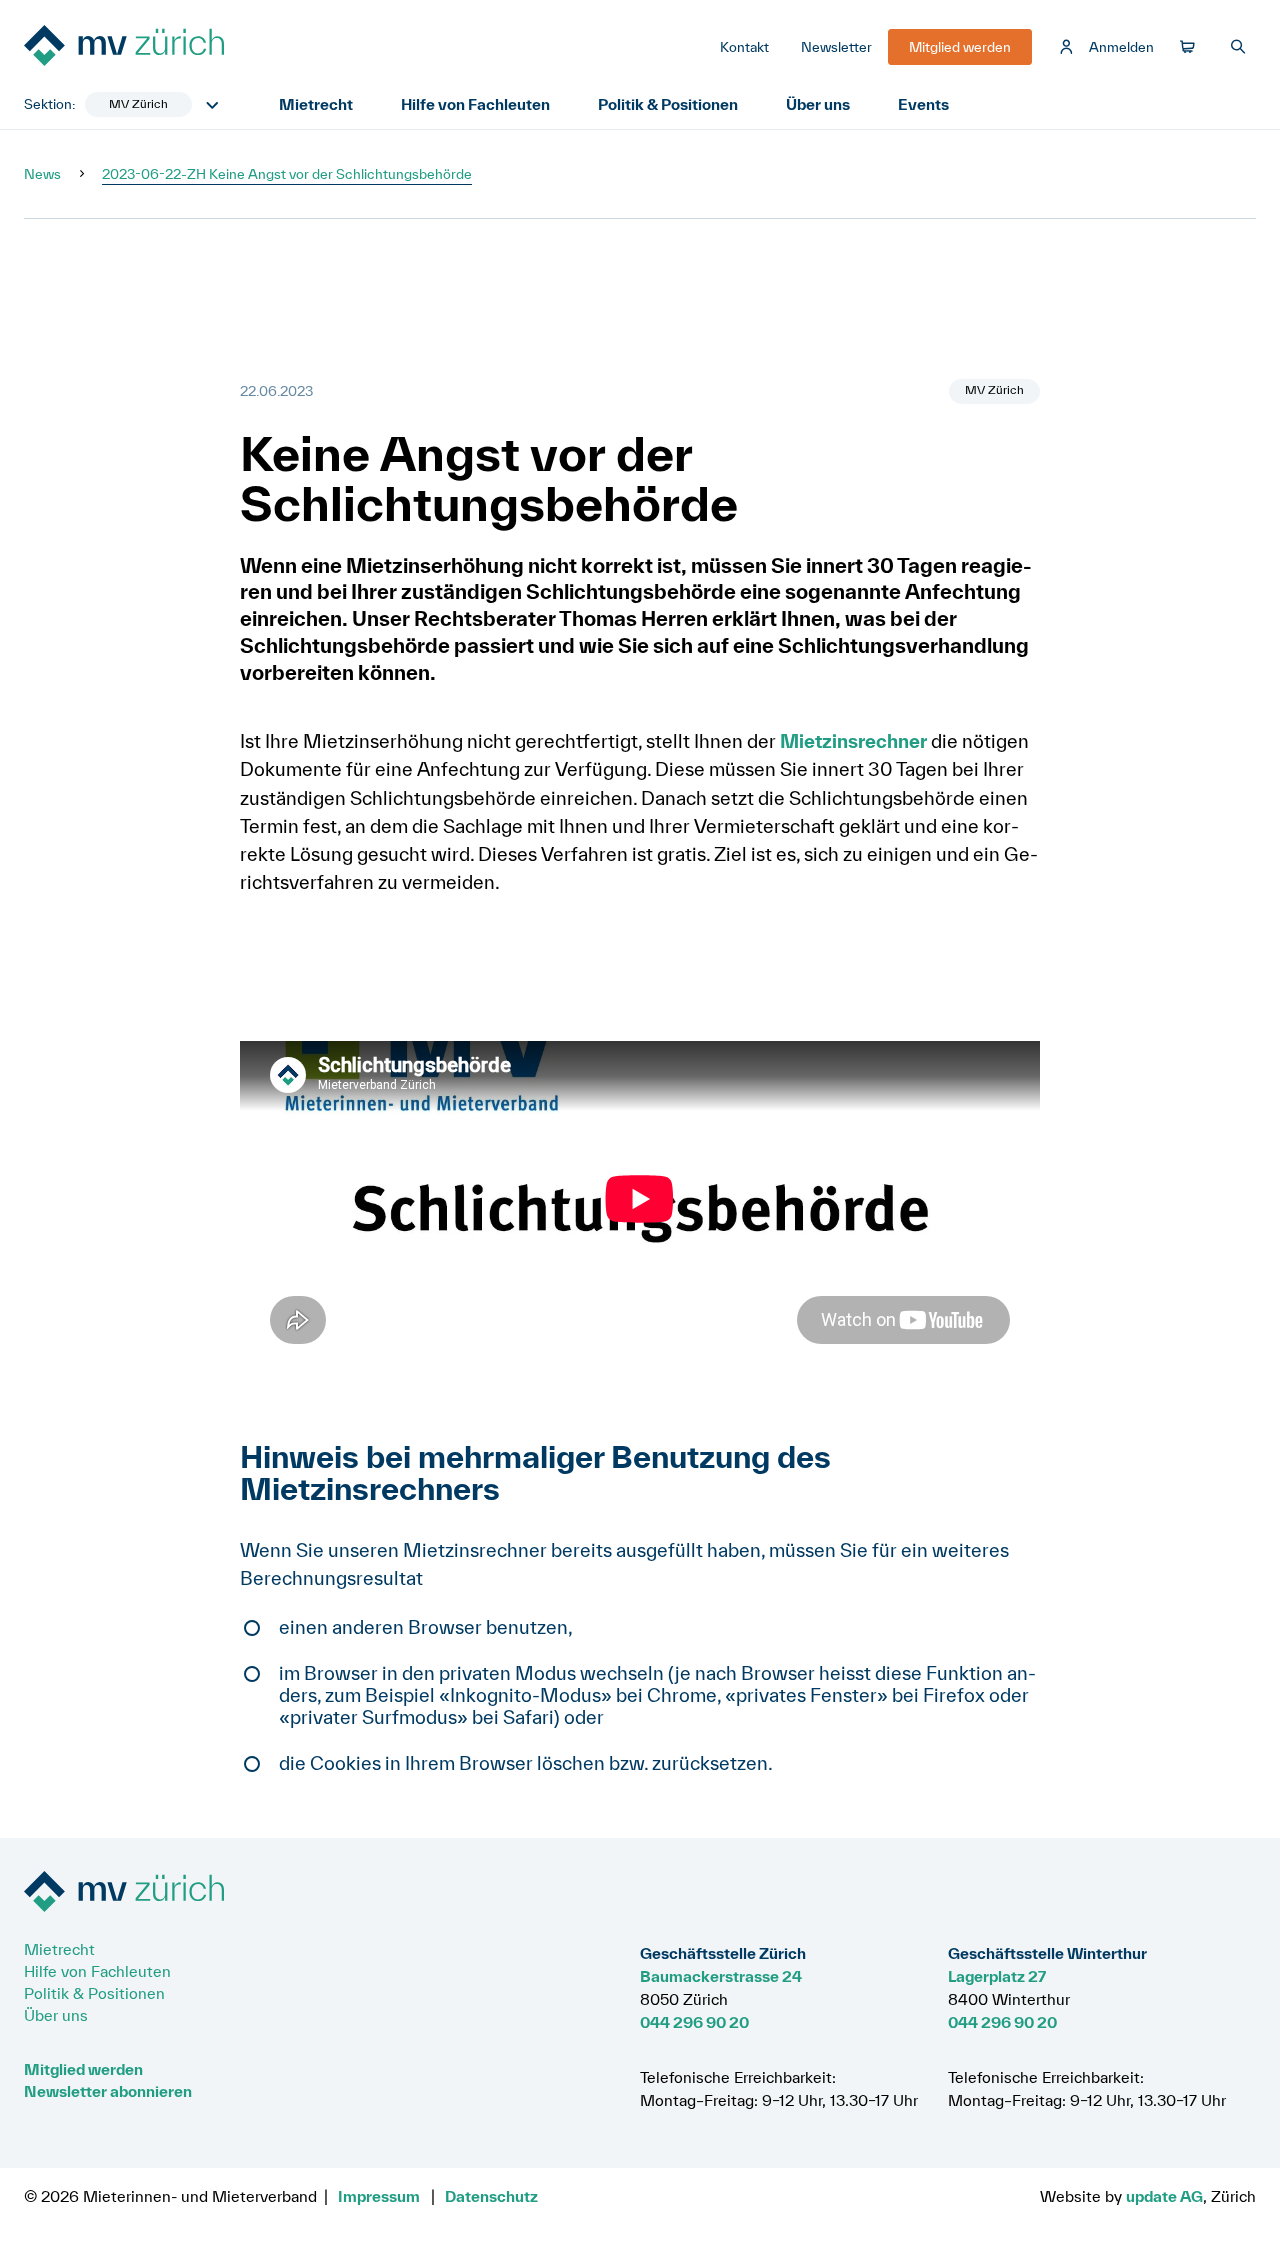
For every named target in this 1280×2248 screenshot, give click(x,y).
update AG (1164, 2196)
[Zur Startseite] (174, 47)
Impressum (379, 2196)
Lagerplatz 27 (997, 1976)
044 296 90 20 (694, 2022)
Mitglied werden (83, 2069)
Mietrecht (316, 104)
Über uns (818, 104)
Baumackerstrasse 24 (721, 1976)
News (42, 174)
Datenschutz (491, 2196)
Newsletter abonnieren (108, 2091)
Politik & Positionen (668, 104)
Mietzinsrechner (853, 741)
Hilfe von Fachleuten (475, 104)
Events (923, 104)
